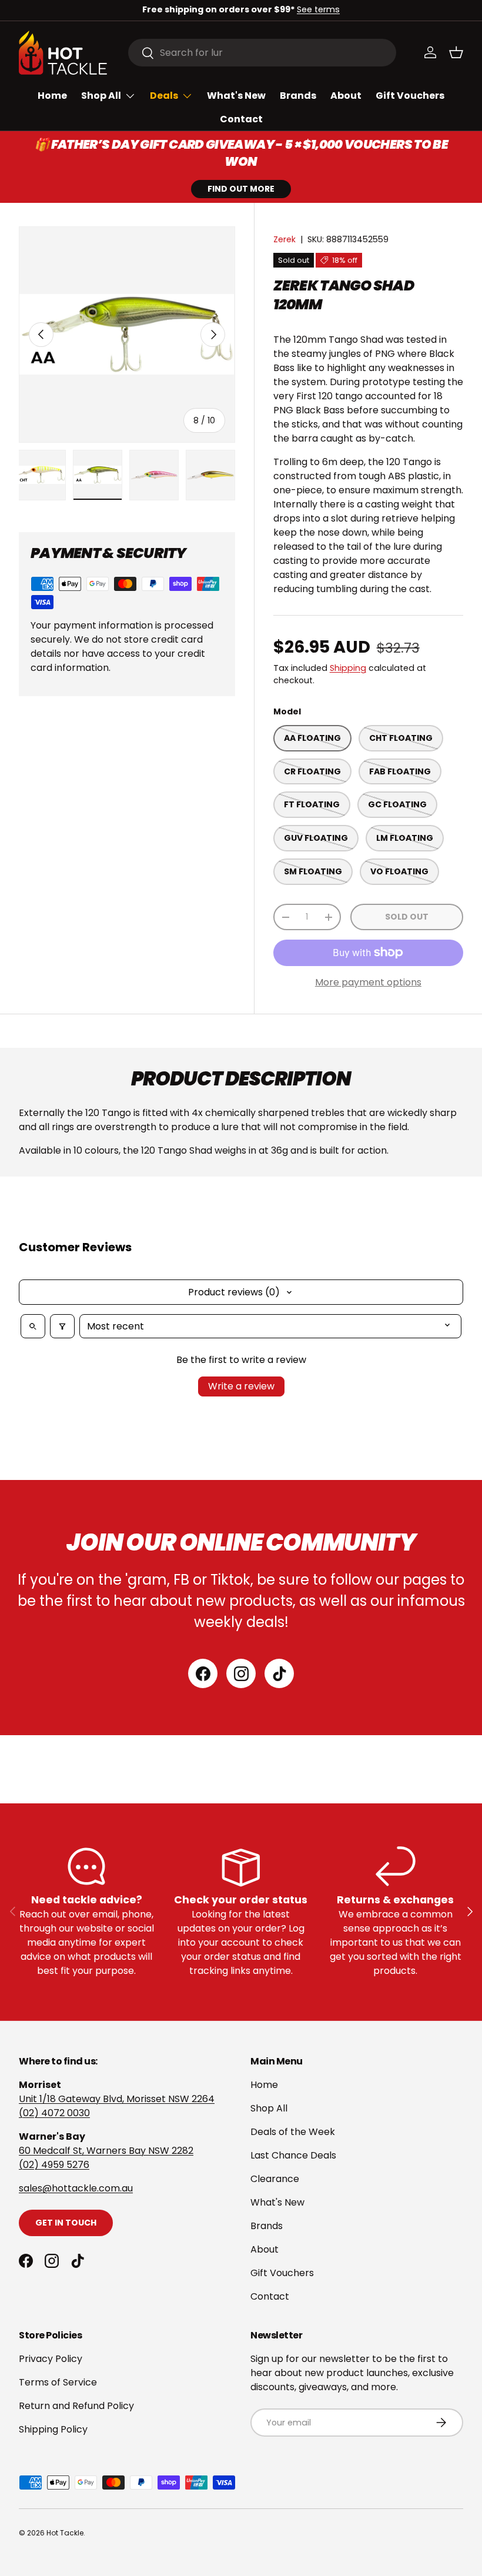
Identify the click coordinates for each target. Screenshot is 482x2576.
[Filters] (62, 1326)
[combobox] (262, 53)
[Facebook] (203, 1673)
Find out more (241, 189)
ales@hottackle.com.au (78, 2188)
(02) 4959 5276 (54, 2165)
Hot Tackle (65, 2533)
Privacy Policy (51, 2359)
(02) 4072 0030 (54, 2113)
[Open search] (33, 1326)
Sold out (407, 917)
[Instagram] (241, 1673)
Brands (298, 96)
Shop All (269, 2108)
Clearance (275, 2179)
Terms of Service (58, 2382)
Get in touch (66, 2223)
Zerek (284, 239)
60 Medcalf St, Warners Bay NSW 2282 (106, 2151)
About (346, 96)
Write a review (241, 1386)
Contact (241, 119)
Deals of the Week (293, 2132)
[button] (456, 52)
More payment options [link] (368, 982)
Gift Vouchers (410, 96)
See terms (318, 9)
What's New (236, 96)
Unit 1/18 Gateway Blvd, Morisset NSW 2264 (117, 2099)
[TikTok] (279, 1673)
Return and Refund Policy (76, 2406)
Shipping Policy (53, 2429)
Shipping (348, 668)
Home (52, 96)
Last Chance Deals (293, 2155)
